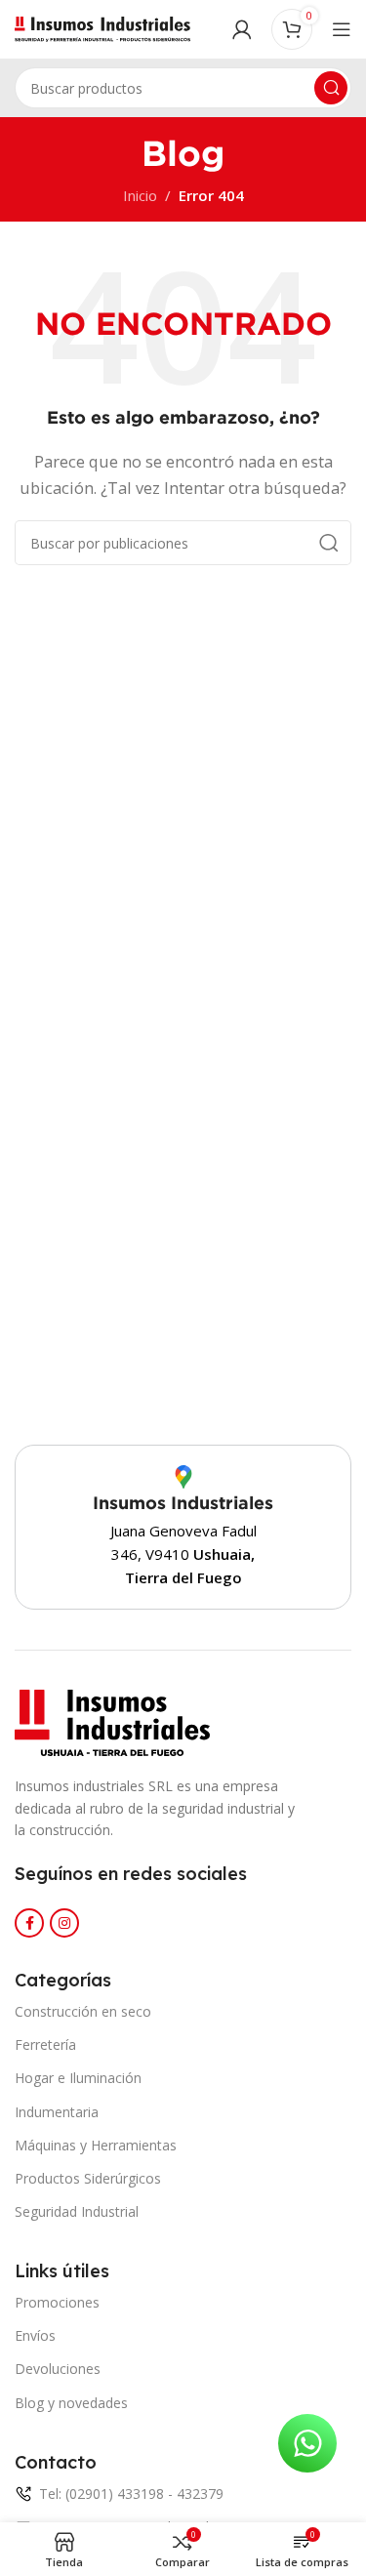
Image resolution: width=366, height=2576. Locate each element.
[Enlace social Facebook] (29, 1923)
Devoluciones (58, 2369)
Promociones (57, 2302)
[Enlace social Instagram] (64, 1923)
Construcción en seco (83, 2011)
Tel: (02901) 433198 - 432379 (131, 2494)
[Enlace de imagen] (112, 1721)
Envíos (35, 2335)
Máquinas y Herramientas (96, 2145)
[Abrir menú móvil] (342, 29)
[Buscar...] (331, 88)
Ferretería (45, 2044)
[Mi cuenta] (242, 29)
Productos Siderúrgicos (88, 2178)
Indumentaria (57, 2112)
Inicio (140, 195)
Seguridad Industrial (77, 2211)
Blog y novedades (71, 2403)
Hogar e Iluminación (78, 2078)
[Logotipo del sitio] (102, 27)
